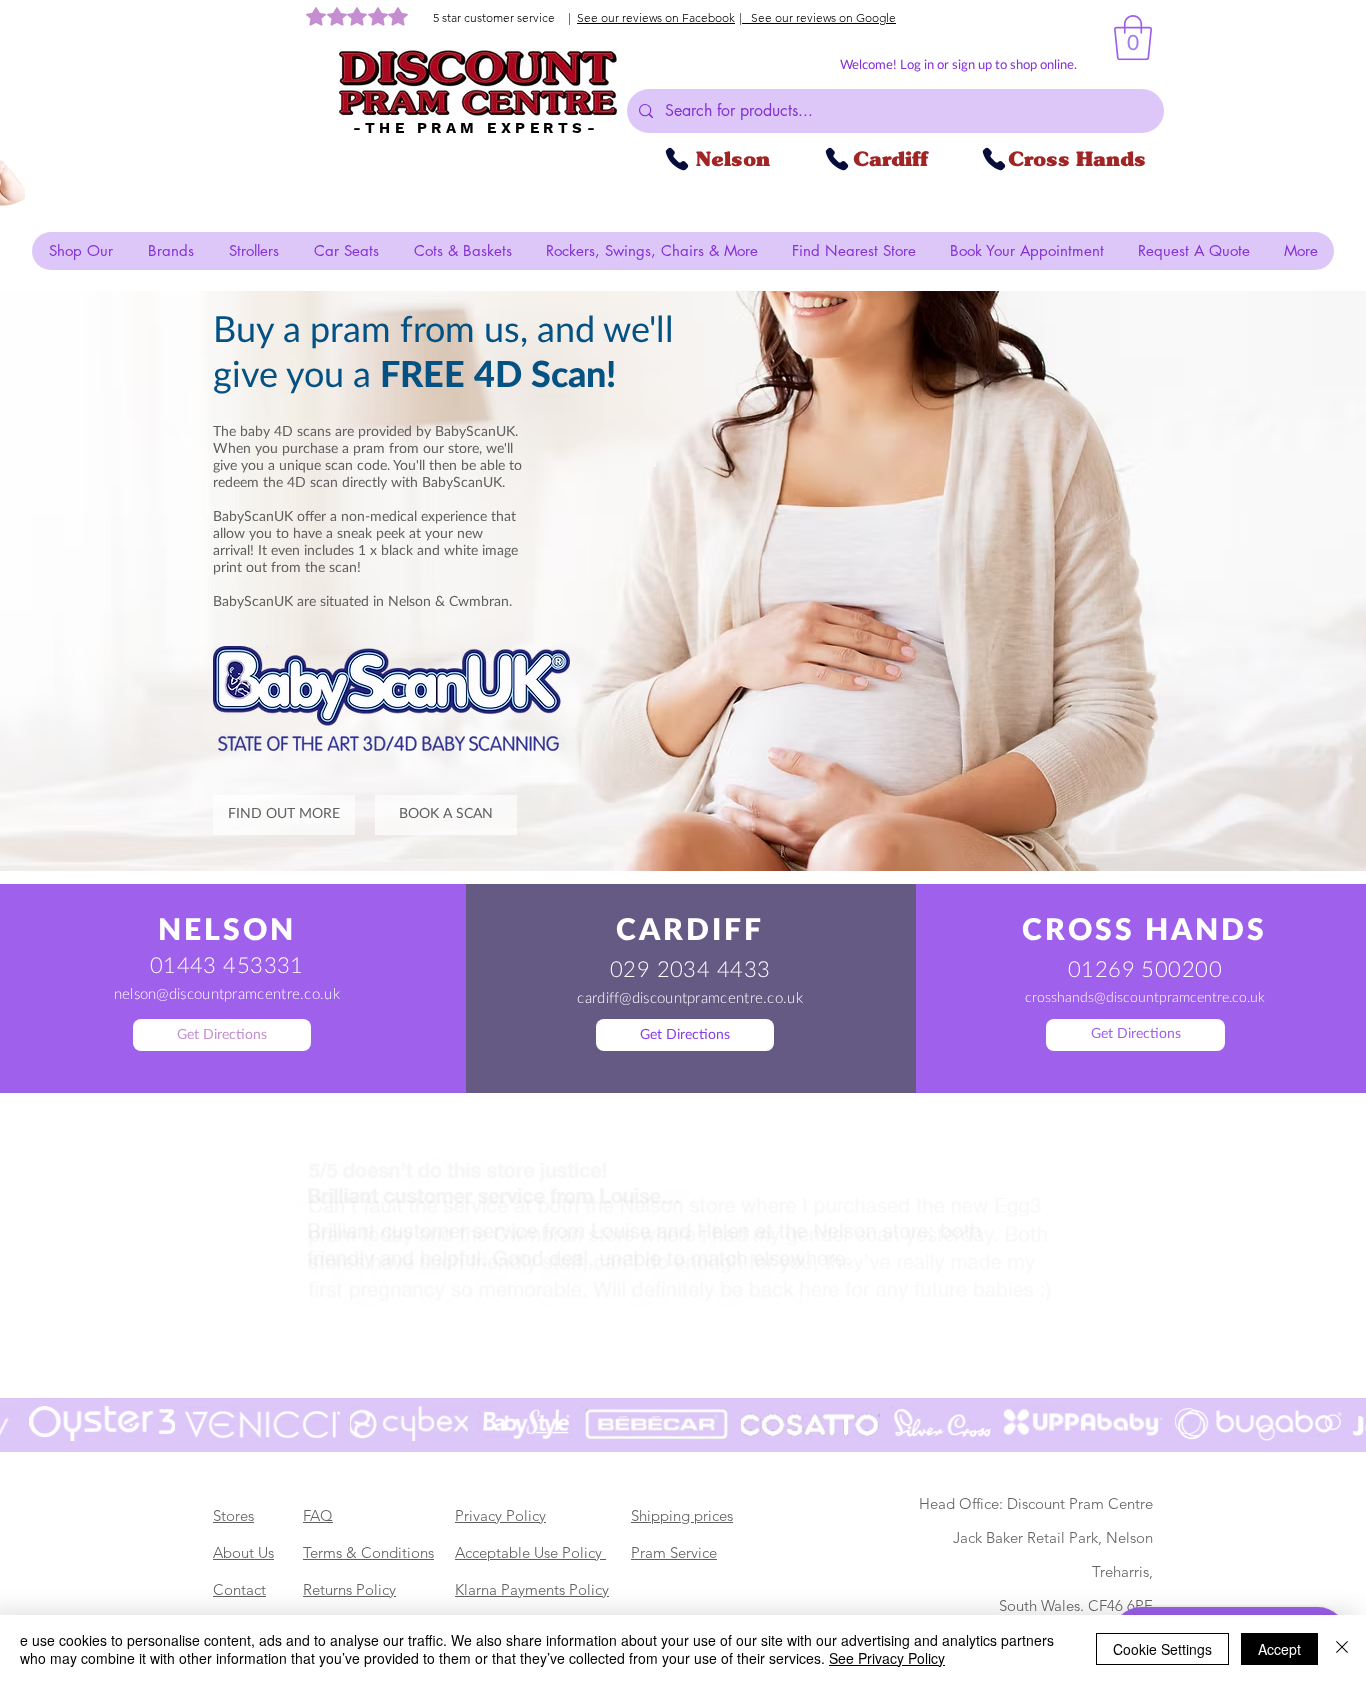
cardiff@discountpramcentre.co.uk (690, 998)
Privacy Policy (500, 1515)
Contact (239, 1589)
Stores (233, 1515)
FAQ (318, 1515)
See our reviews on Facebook (656, 17)
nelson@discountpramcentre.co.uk (227, 994)
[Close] (1342, 1649)
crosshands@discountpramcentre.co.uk (1145, 998)
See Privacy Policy (887, 1658)
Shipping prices (682, 1515)
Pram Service (674, 1552)
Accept (1279, 1649)
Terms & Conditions (368, 1552)
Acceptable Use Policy (530, 1552)
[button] (1133, 37)
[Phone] (677, 159)
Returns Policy (349, 1589)
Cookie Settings (1162, 1649)
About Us (243, 1552)
